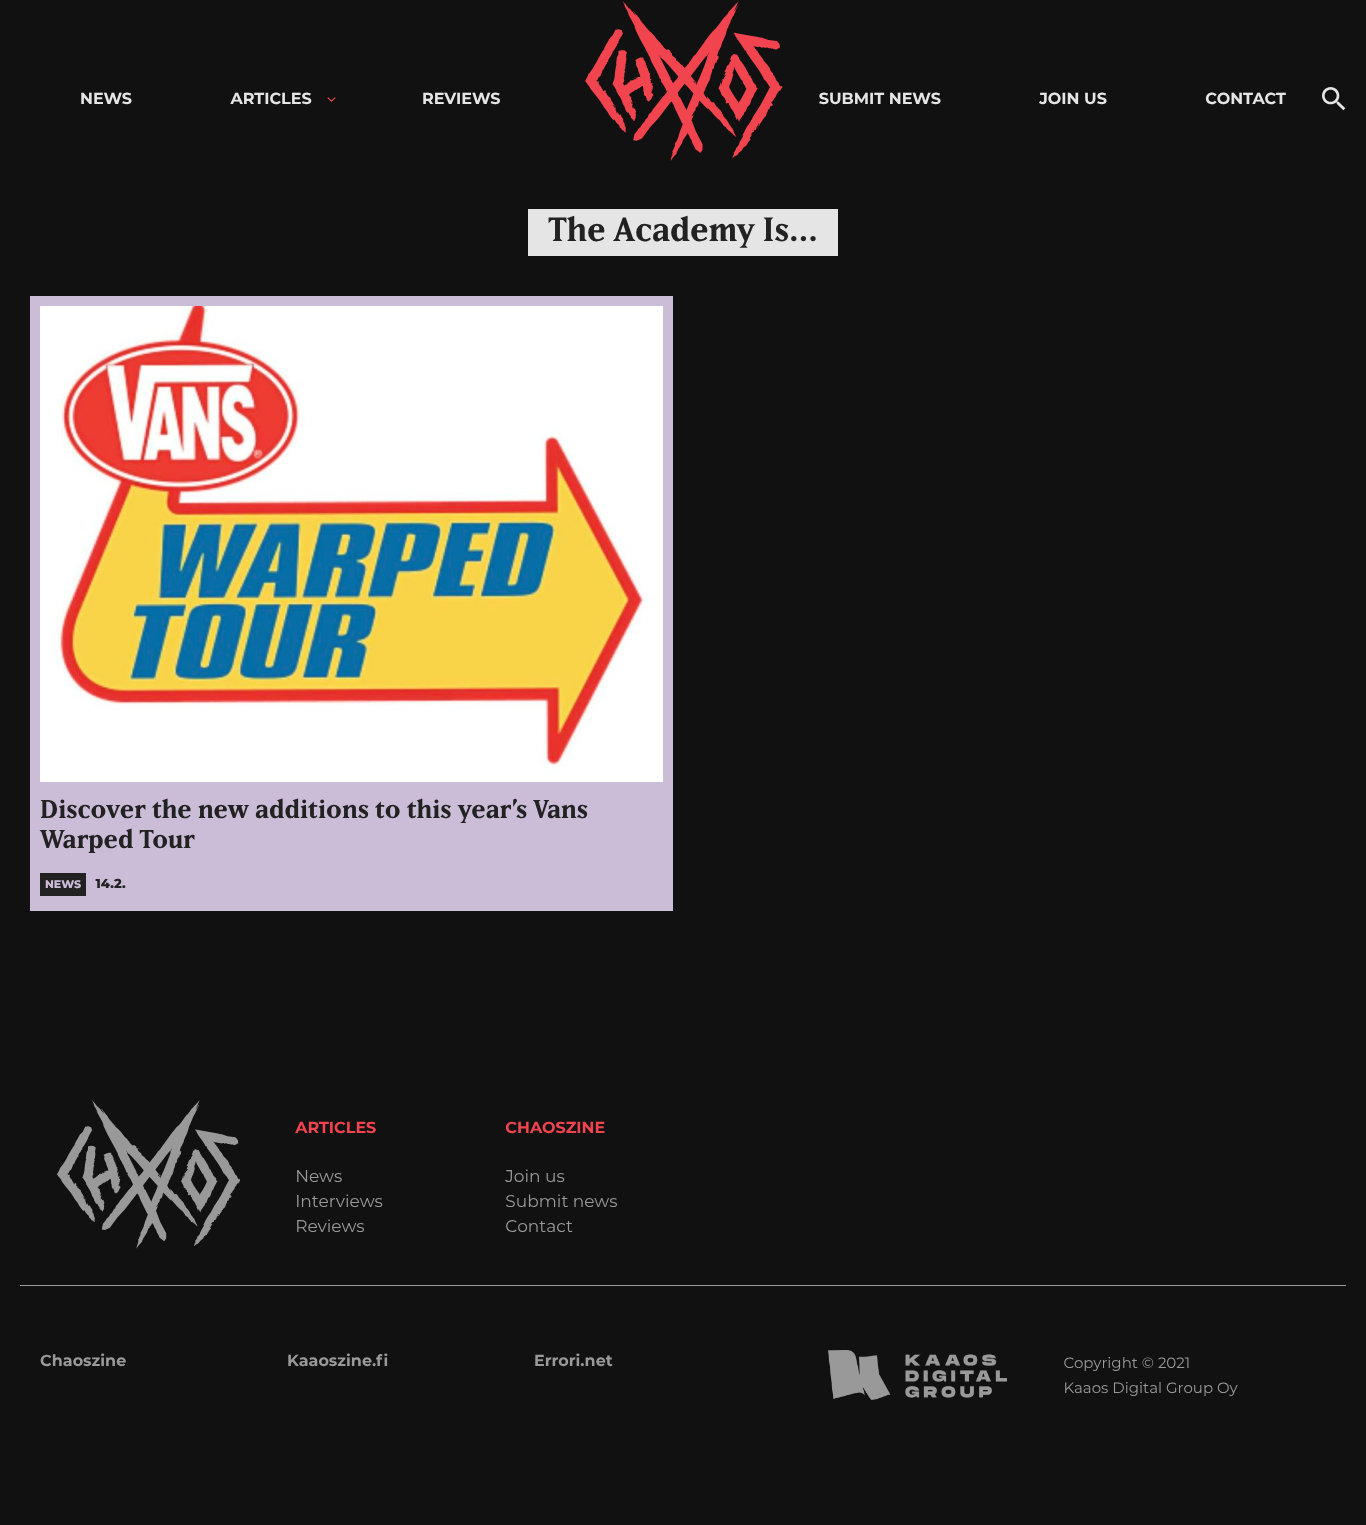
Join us (534, 1177)
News (318, 1177)
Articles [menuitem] (270, 99)
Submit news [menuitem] (880, 99)
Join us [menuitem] (1073, 99)
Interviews (339, 1202)
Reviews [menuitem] (461, 99)
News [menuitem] (106, 99)
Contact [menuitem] (1245, 99)
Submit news (561, 1202)
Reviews (329, 1227)
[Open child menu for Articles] (331, 99)
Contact (539, 1227)
